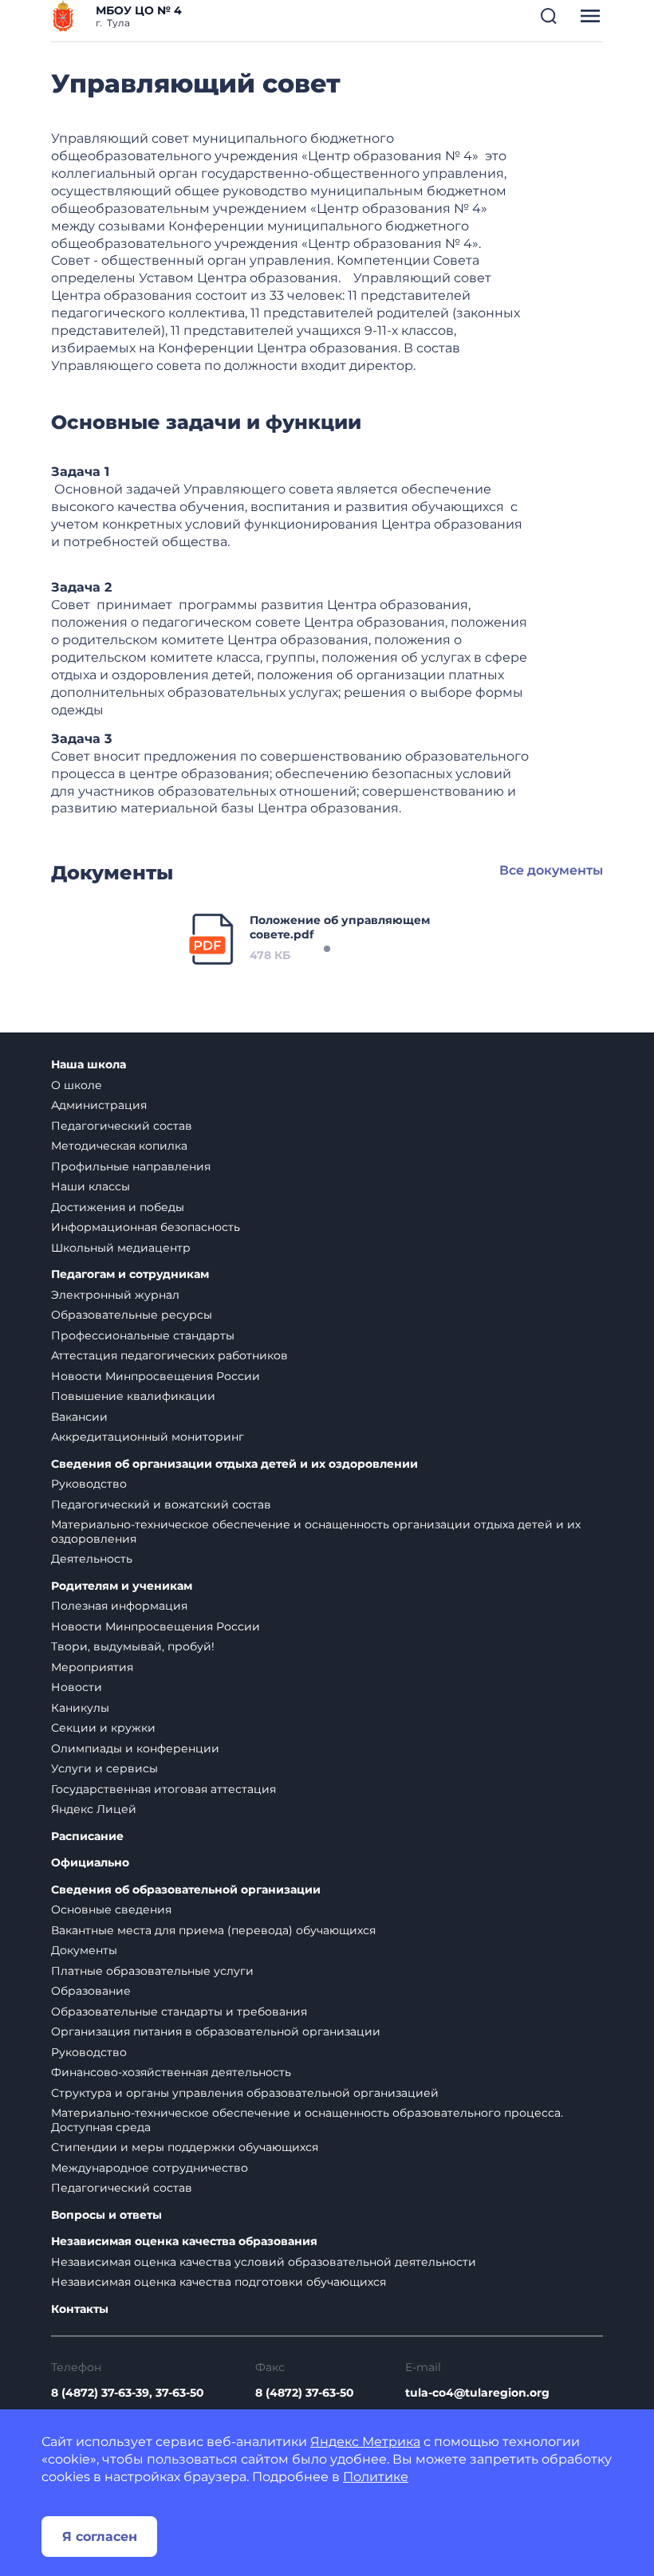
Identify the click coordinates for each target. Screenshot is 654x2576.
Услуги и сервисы (104, 1768)
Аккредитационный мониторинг (148, 1437)
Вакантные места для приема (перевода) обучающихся (213, 1930)
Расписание (87, 1837)
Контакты (80, 2309)
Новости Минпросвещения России (156, 1376)
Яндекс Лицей (94, 1809)
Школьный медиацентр (121, 1248)
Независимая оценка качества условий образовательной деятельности (264, 2262)
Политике (376, 2477)
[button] (549, 16)
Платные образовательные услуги (152, 1971)
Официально (90, 1863)
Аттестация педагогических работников (169, 1355)
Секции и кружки (103, 1728)
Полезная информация (119, 1606)
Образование (91, 1991)
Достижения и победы (118, 1207)
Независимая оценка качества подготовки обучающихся (219, 2282)
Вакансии (79, 1417)
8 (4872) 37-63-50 (305, 2393)
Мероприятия (92, 1667)
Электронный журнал (115, 1295)
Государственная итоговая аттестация (163, 1789)
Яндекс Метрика (365, 2442)
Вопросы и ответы (106, 2215)
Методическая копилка (119, 1146)
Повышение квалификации (133, 1396)
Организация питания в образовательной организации (216, 2031)
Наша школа (89, 1065)
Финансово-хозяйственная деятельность (171, 2072)
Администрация (99, 1105)
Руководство (89, 1484)
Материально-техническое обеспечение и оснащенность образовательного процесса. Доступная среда (307, 2120)
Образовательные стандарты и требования (179, 2012)
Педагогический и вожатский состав (161, 1504)
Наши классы (91, 1186)
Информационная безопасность (146, 1227)
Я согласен (100, 2537)
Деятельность (92, 1559)
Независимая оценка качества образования (184, 2242)
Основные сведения (111, 1909)
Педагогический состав (122, 1126)
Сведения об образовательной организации (186, 1890)
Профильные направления (131, 1166)
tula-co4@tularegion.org (477, 2393)
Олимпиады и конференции (135, 1748)
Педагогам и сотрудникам (130, 1274)
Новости (77, 1687)
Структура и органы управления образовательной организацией (245, 2093)
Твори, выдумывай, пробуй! (133, 1646)
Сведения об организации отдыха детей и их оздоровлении (234, 1464)
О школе (77, 1085)
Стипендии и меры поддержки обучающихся (185, 2147)
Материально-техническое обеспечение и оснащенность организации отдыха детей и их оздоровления (316, 1532)
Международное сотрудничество (150, 2168)
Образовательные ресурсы (132, 1315)
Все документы (551, 870)
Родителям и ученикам (122, 1586)
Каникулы (80, 1708)
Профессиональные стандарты (143, 1335)
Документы (84, 1950)
